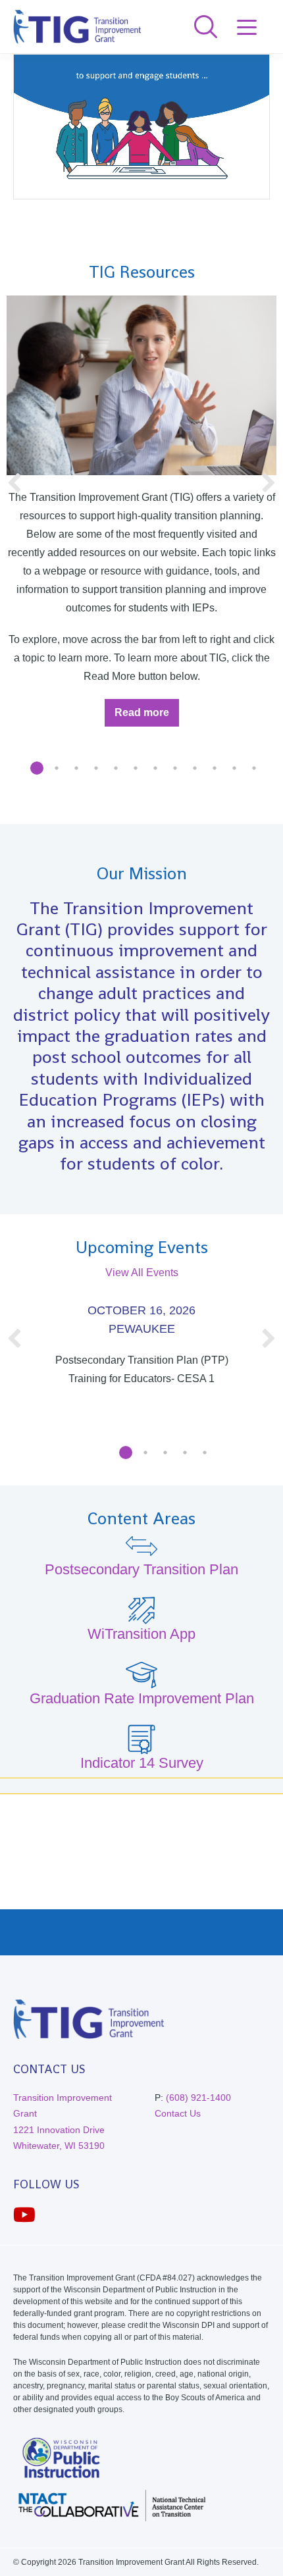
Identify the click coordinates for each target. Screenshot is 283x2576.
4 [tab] (96, 768)
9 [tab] (195, 768)
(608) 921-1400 (198, 2098)
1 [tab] (37, 768)
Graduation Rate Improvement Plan (142, 1698)
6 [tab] (136, 768)
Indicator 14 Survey (142, 1763)
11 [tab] (234, 768)
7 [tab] (155, 768)
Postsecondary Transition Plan (141, 1569)
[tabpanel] (141, 495)
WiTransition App (141, 1634)
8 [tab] (175, 768)
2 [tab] (57, 768)
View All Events (142, 1273)
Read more (147, 716)
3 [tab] (76, 768)
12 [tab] (254, 768)
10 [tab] (215, 768)
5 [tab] (116, 768)
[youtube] (24, 2215)
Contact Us (178, 2113)
